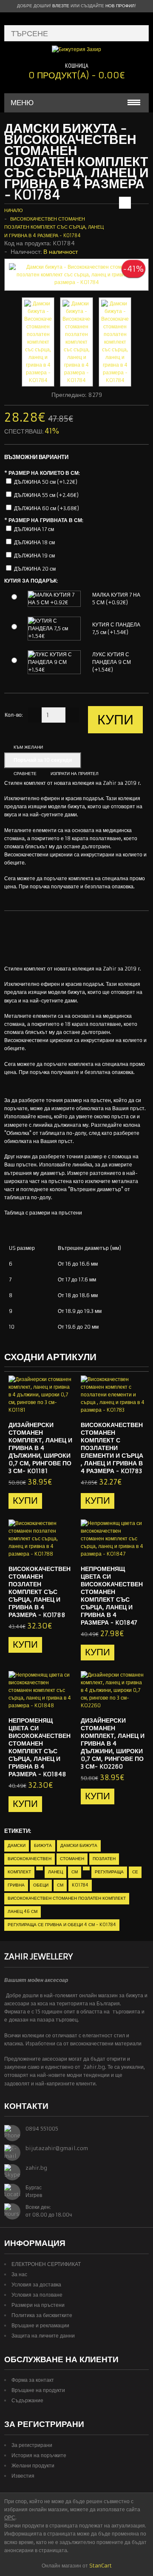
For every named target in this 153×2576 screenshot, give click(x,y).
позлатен (104, 1859)
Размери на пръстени (38, 2305)
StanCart (101, 2566)
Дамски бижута (79, 1845)
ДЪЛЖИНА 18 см (34, 542)
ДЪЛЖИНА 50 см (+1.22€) (46, 482)
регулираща (109, 1872)
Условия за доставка (36, 2285)
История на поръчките (39, 2455)
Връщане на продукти (38, 2390)
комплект (19, 1872)
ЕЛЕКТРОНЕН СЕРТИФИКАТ (46, 2264)
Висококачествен (30, 1859)
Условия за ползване (37, 2295)
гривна (16, 1885)
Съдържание (27, 2400)
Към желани (28, 747)
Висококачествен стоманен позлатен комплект (67, 1898)
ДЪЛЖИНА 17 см (34, 529)
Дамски (17, 1845)
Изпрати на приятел (75, 774)
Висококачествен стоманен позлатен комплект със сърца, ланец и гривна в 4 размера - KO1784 (54, 227)
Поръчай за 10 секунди (43, 760)
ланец (55, 1872)
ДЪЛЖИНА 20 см (35, 569)
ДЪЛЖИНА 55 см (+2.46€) (46, 495)
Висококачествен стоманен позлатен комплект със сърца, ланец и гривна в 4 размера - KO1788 (40, 1592)
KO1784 (80, 1885)
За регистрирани (32, 2445)
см (75, 1872)
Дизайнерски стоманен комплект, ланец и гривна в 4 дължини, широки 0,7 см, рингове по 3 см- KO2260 (113, 1743)
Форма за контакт (33, 2380)
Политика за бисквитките (42, 2315)
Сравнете (25, 774)
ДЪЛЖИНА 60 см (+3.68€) (47, 508)
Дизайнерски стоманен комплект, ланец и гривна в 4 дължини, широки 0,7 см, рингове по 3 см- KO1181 (40, 1448)
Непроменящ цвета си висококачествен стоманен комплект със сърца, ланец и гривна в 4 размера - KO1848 (40, 1747)
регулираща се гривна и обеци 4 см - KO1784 (62, 1925)
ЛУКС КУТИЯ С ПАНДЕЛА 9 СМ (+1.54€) (112, 662)
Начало (14, 210)
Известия (23, 2476)
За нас (19, 2274)
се (135, 1872)
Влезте (61, 6)
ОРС (10, 2517)
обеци (41, 1885)
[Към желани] (49, 1407)
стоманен (72, 1859)
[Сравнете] (63, 1407)
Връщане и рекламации (40, 2325)
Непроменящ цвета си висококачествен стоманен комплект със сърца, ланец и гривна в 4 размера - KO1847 (112, 1596)
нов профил (120, 6)
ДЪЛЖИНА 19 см (34, 556)
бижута (43, 1845)
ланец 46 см (23, 1911)
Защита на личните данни (43, 2336)
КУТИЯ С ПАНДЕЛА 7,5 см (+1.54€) (116, 628)
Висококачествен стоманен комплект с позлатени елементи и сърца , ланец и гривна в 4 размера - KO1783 (112, 1448)
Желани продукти (33, 2465)
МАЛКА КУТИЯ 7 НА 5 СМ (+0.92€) (116, 599)
